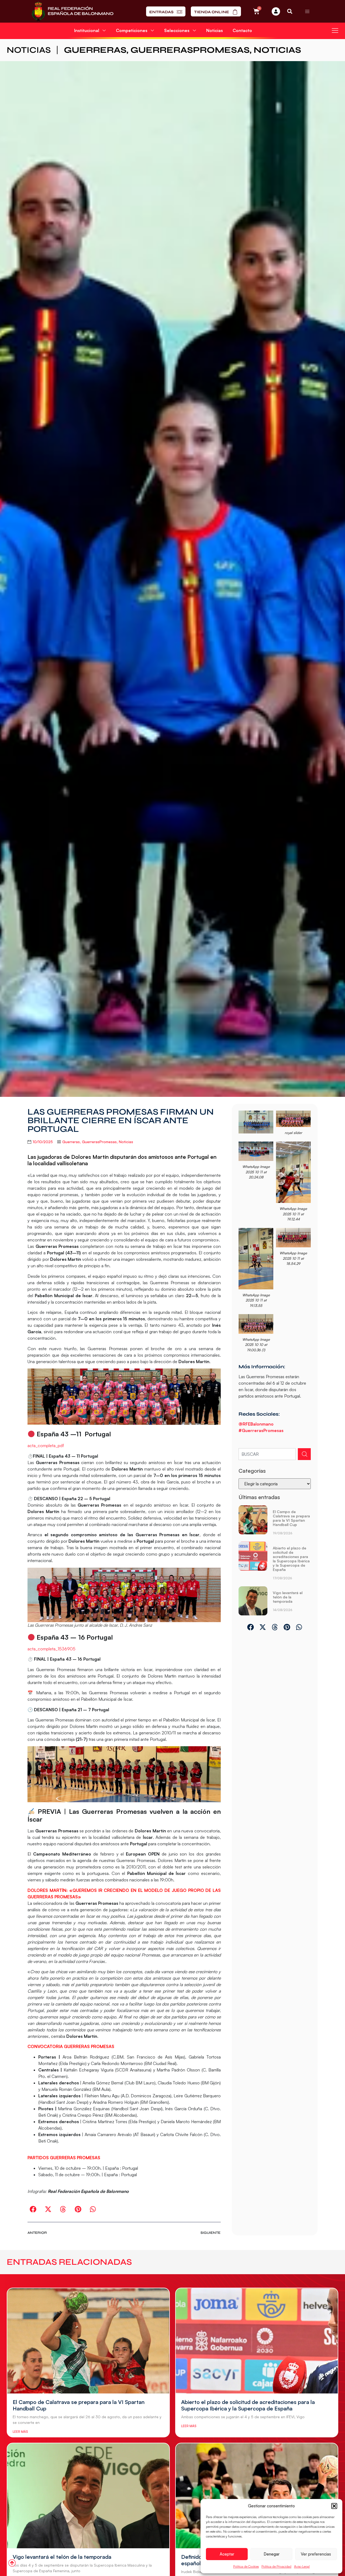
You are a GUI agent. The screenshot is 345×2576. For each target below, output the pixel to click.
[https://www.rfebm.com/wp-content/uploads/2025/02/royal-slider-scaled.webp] (293, 1119)
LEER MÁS (20, 2432)
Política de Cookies (246, 2566)
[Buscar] (304, 1454)
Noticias (215, 30)
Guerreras (95, 50)
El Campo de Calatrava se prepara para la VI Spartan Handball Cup (291, 1518)
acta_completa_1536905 (51, 1649)
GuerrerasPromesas (190, 50)
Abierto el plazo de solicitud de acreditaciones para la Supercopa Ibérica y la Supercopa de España (291, 1559)
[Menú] (307, 11)
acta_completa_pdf (46, 1445)
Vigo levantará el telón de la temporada (288, 1597)
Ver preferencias (316, 2554)
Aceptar (227, 2554)
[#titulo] (12, 2563)
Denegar (272, 2554)
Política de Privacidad (276, 2566)
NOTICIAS (29, 50)
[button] (334, 2506)
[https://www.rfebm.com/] (73, 11)
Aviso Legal (302, 2566)
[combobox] (267, 1454)
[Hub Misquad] (276, 11)
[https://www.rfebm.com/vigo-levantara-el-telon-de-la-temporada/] (253, 1601)
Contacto (242, 30)
